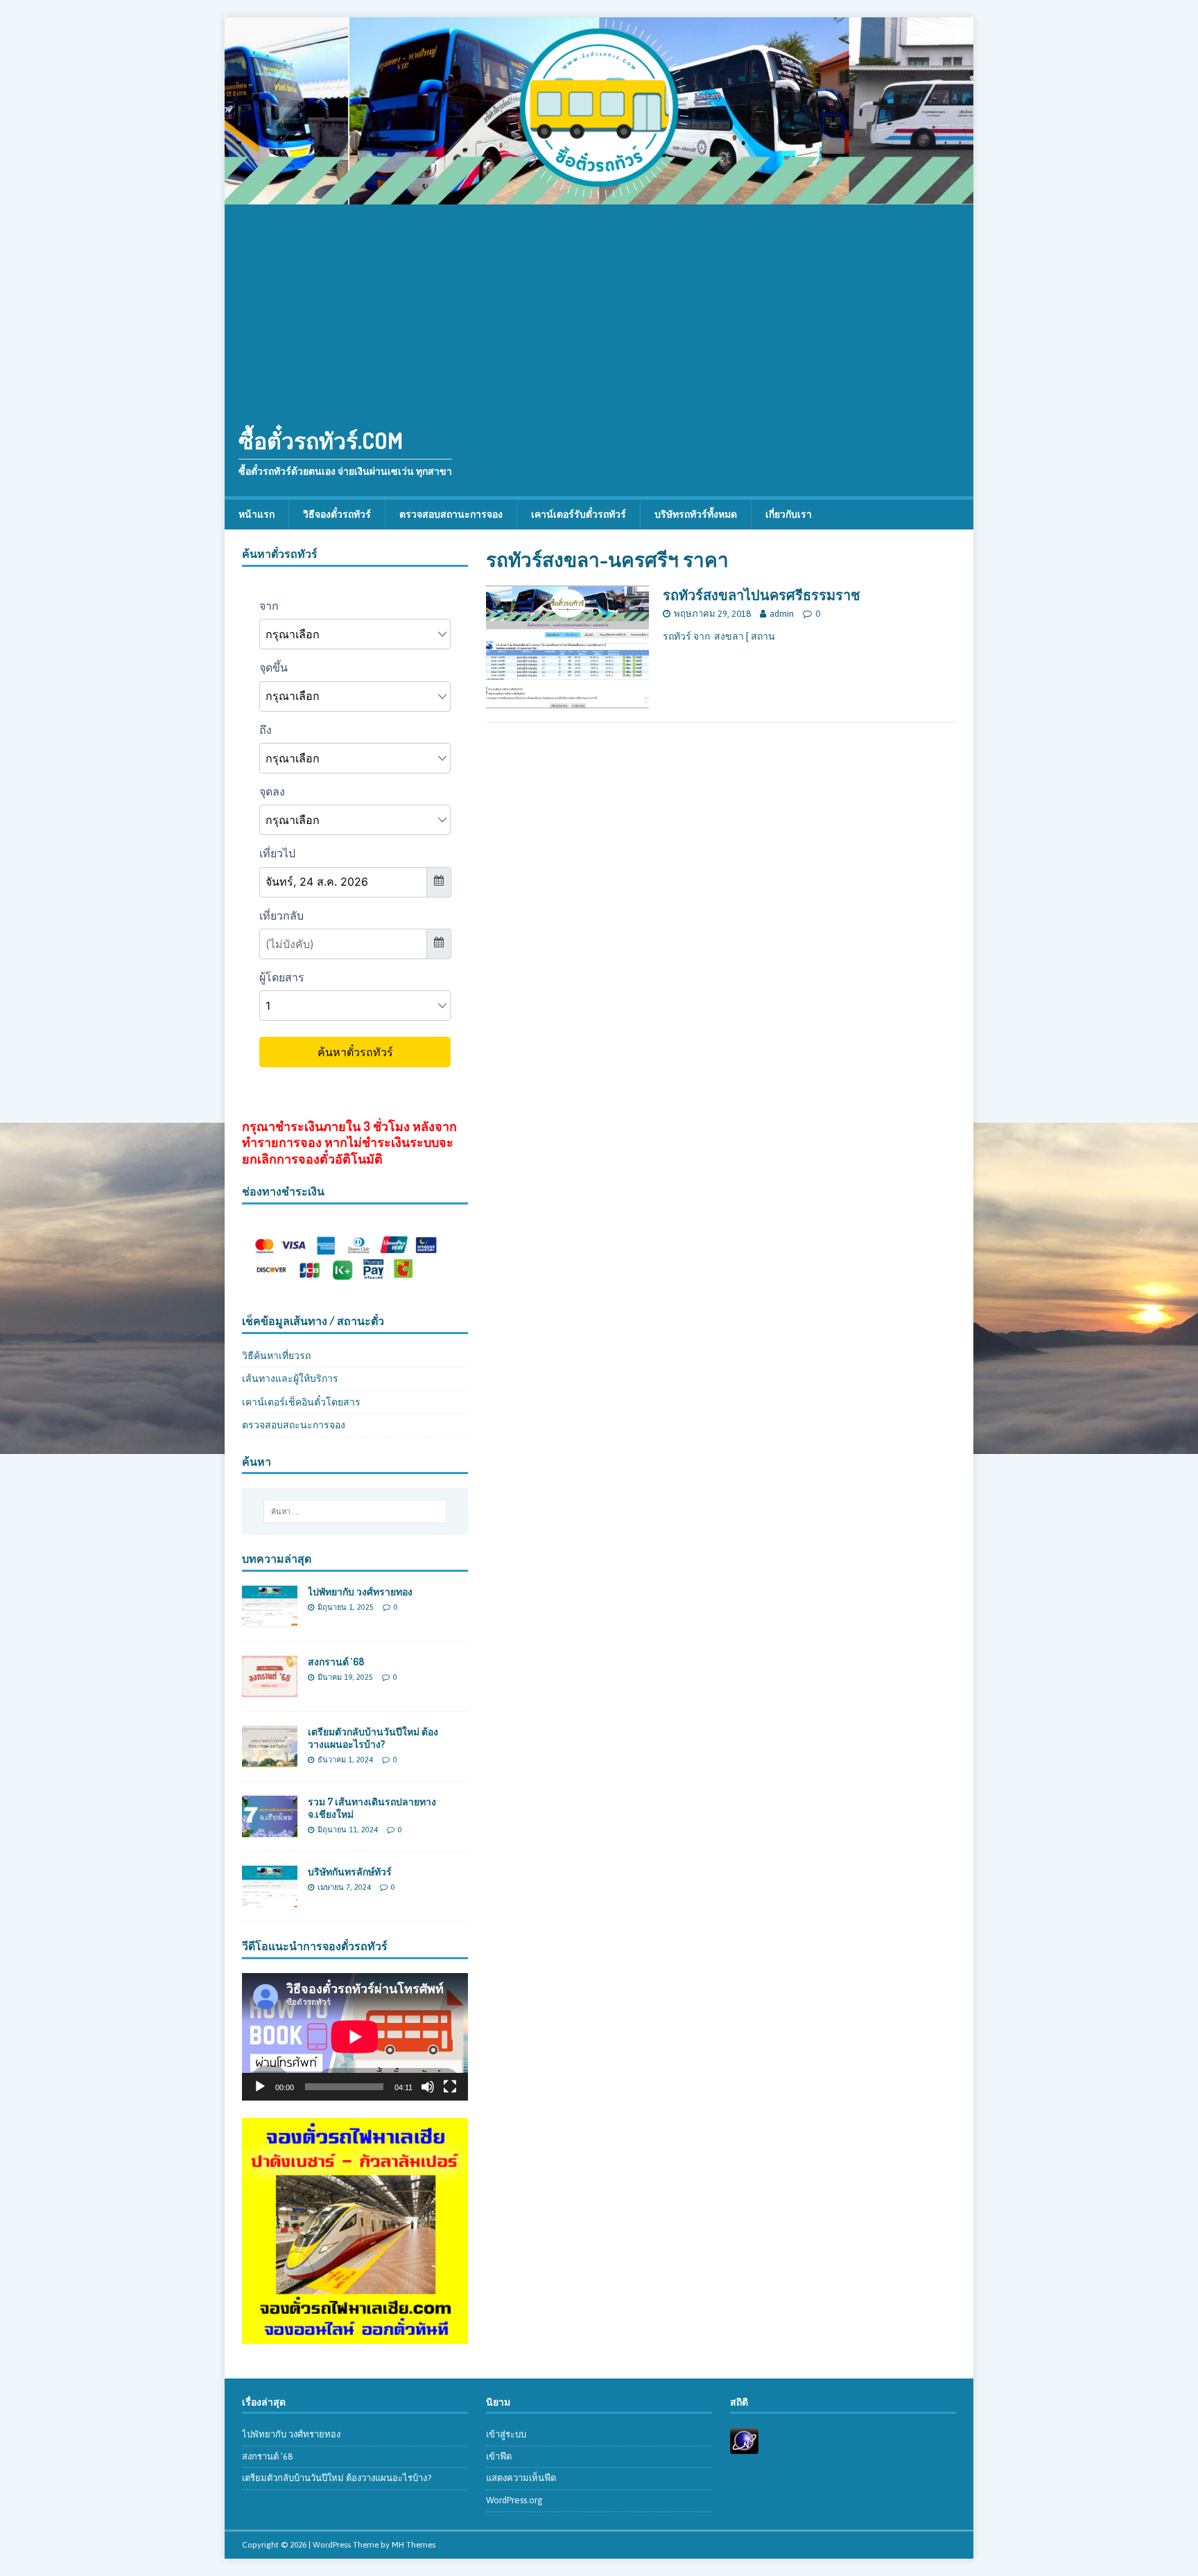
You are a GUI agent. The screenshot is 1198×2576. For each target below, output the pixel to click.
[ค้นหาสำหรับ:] (355, 1512)
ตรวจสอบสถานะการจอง (451, 514)
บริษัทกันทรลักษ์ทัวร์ (350, 1872)
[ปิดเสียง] (428, 2087)
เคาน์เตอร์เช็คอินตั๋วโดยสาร (301, 1402)
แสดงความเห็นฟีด (521, 2478)
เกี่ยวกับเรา (789, 514)
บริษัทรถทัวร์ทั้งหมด (696, 514)
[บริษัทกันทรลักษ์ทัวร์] (270, 1900)
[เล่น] (260, 2087)
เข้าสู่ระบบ (506, 2434)
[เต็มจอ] (450, 2087)
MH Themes (414, 2545)
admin (782, 614)
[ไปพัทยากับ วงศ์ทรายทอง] (270, 1619)
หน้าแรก (257, 514)
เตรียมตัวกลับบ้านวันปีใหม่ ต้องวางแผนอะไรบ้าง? (373, 1738)
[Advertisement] (599, 308)
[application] (355, 2036)
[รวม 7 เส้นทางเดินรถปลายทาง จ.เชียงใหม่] (270, 1830)
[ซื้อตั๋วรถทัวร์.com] (599, 197)
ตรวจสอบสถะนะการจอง (294, 1425)
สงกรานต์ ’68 (336, 1662)
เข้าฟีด (499, 2456)
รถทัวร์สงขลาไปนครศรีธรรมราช (762, 595)
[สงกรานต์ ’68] (270, 1690)
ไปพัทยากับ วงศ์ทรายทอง (360, 1592)
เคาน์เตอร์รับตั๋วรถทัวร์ (579, 514)
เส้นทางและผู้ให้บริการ (290, 1378)
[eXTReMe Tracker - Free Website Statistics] (744, 2446)
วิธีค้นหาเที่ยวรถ (276, 1356)
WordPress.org (514, 2500)
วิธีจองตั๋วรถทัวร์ (337, 514)
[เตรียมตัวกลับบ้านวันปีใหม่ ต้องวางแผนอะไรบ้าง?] (270, 1760)
